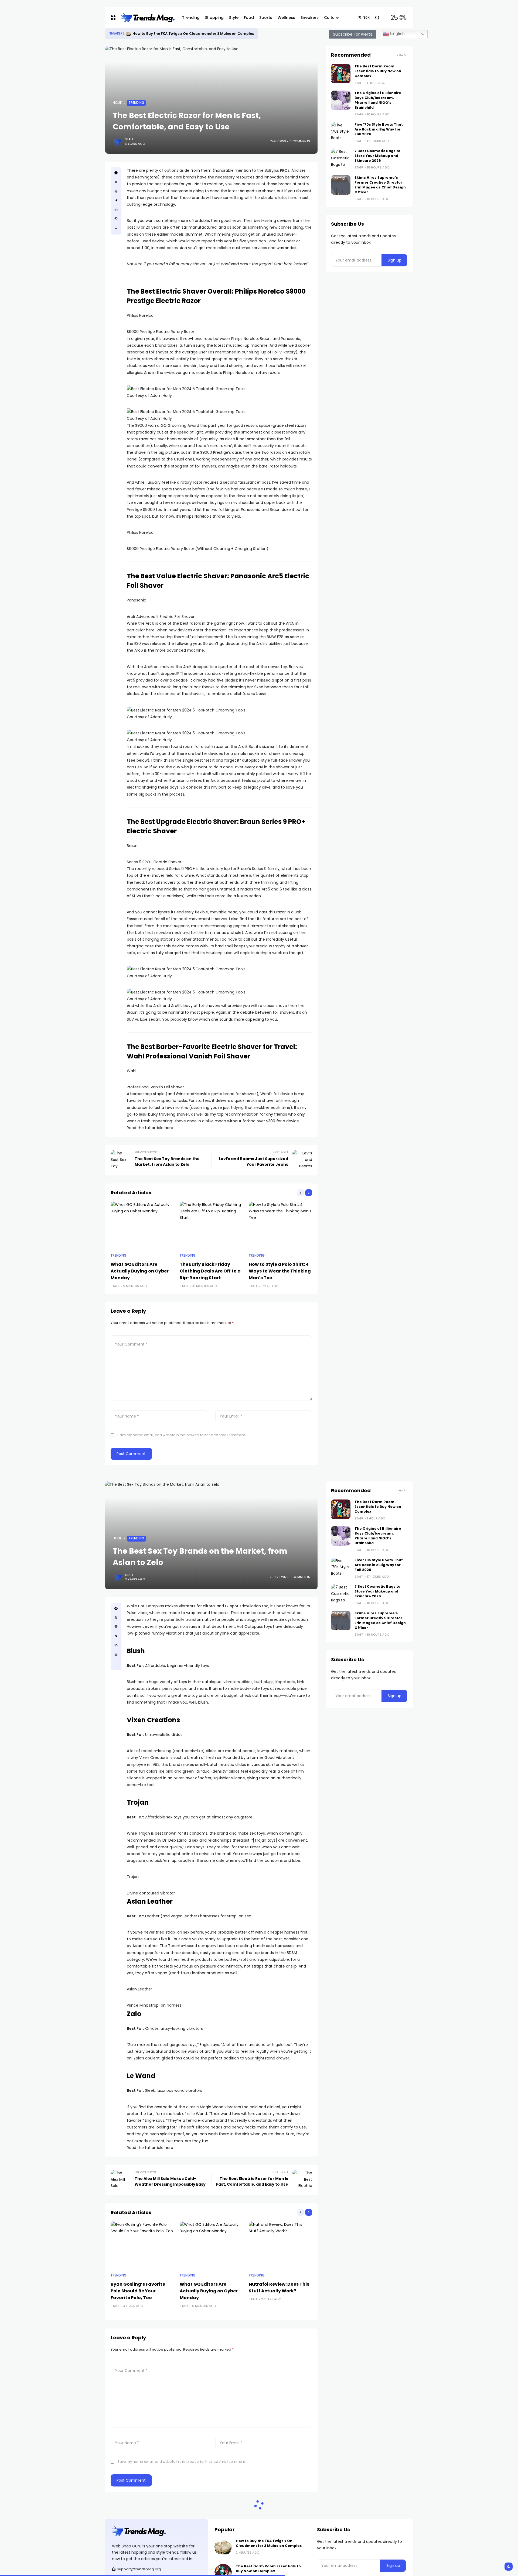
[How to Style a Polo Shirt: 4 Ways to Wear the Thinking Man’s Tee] (281, 1225)
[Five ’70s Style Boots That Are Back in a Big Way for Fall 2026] (341, 132)
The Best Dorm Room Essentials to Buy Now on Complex (177, 34)
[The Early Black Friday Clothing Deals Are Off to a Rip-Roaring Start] (212, 1225)
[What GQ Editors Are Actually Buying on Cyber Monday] (142, 1225)
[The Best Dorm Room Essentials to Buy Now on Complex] (122, 34)
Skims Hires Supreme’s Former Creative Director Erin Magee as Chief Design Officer (380, 185)
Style (114, 33)
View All (402, 55)
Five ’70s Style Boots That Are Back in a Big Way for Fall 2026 (379, 129)
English (397, 34)
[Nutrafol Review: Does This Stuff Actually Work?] (281, 2245)
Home (117, 103)
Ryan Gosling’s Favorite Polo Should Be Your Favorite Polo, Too (138, 2291)
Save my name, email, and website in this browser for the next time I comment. (182, 1435)
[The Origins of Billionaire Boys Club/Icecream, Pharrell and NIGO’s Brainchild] (341, 100)
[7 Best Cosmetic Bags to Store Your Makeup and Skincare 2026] (341, 158)
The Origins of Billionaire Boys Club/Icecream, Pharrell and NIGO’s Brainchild (378, 100)
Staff (129, 139)
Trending (136, 103)
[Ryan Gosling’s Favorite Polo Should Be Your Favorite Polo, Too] (142, 2245)
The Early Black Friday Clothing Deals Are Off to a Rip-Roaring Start (210, 1271)
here (169, 1128)
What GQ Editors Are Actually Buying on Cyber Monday (140, 1271)
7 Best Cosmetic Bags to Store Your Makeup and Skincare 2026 (377, 156)
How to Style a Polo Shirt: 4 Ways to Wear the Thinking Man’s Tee (280, 1271)
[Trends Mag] (147, 18)
